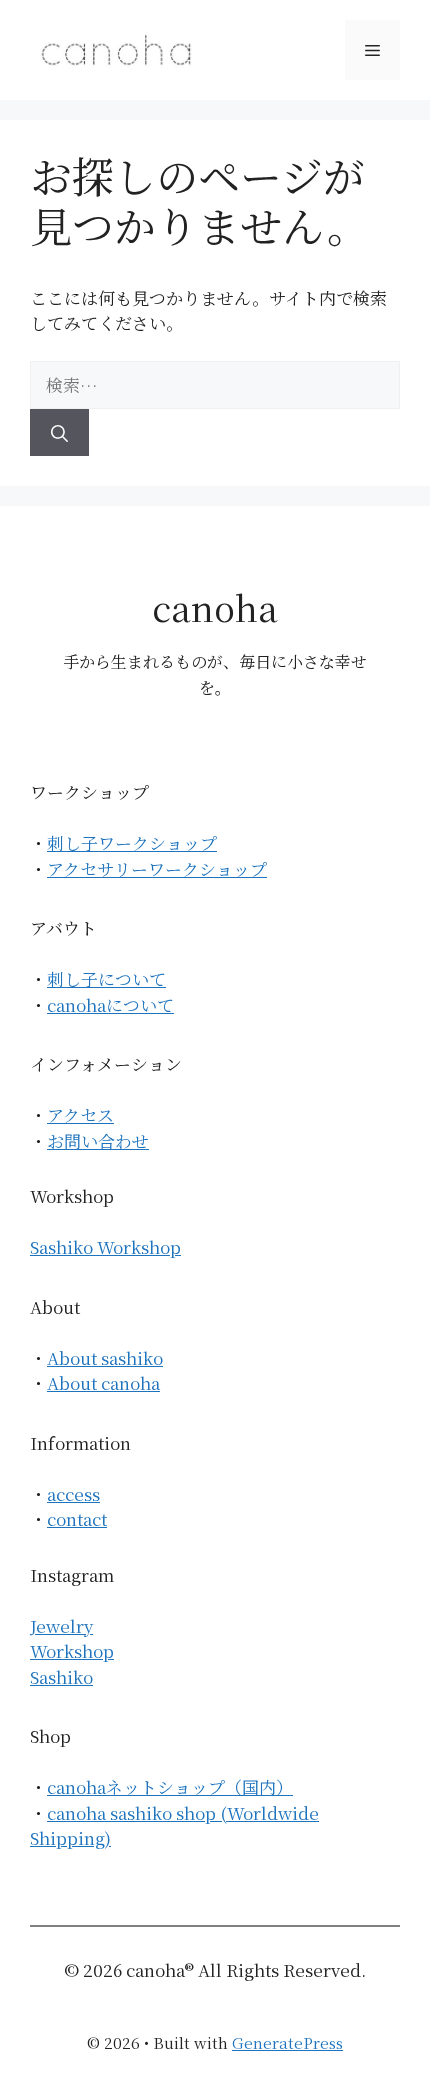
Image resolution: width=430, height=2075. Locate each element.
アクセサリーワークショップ (157, 868)
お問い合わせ (98, 1140)
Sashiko (61, 1676)
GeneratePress (287, 2042)
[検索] (59, 433)
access (73, 1493)
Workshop (72, 1650)
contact (77, 1518)
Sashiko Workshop (105, 1246)
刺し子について (106, 978)
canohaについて (110, 1004)
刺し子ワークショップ (132, 842)
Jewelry (61, 1625)
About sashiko (105, 1357)
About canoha (103, 1382)
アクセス (80, 1114)
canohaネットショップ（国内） (170, 1786)
